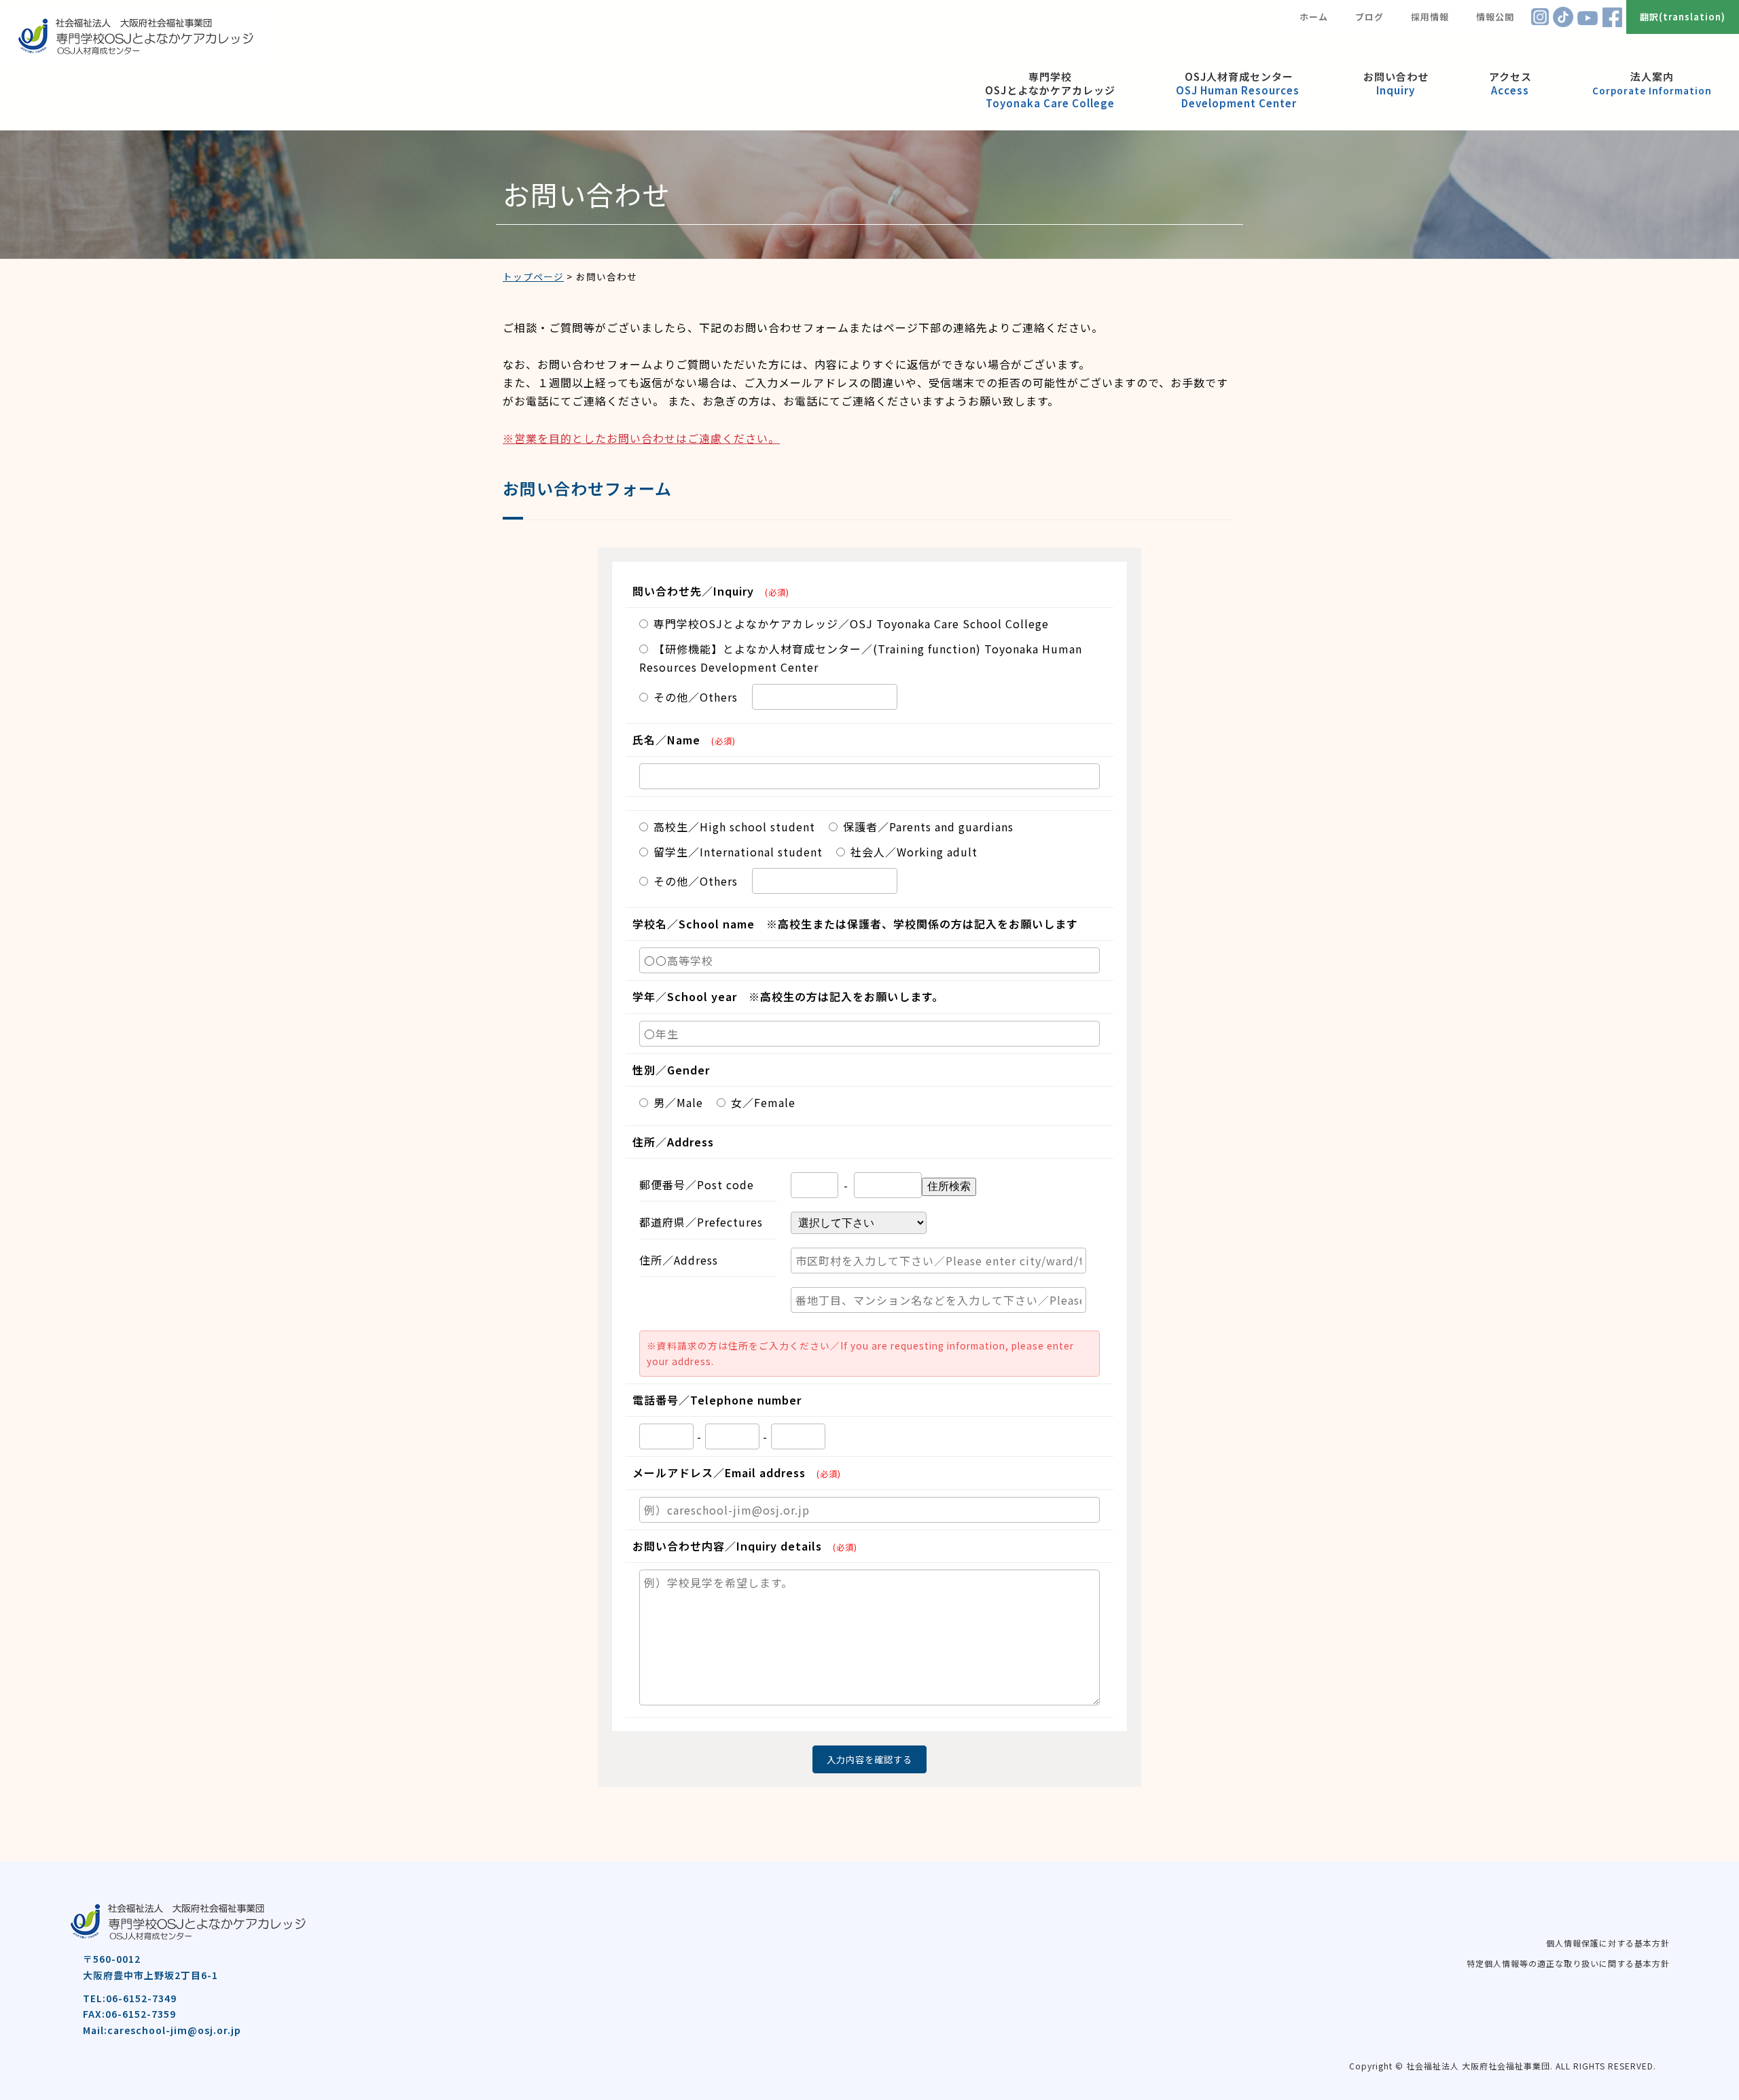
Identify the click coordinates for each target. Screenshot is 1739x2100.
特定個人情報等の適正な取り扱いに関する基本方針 (1568, 1963)
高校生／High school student (734, 827)
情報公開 (1495, 17)
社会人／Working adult (914, 852)
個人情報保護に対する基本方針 (1608, 1943)
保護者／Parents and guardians (928, 827)
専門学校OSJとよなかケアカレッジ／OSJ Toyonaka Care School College (851, 623)
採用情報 (1430, 17)
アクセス (1510, 83)
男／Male (678, 1102)
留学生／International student (738, 852)
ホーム (1314, 17)
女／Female (763, 1102)
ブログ (1369, 17)
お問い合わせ (1396, 83)
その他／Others (696, 697)
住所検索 (949, 1186)
